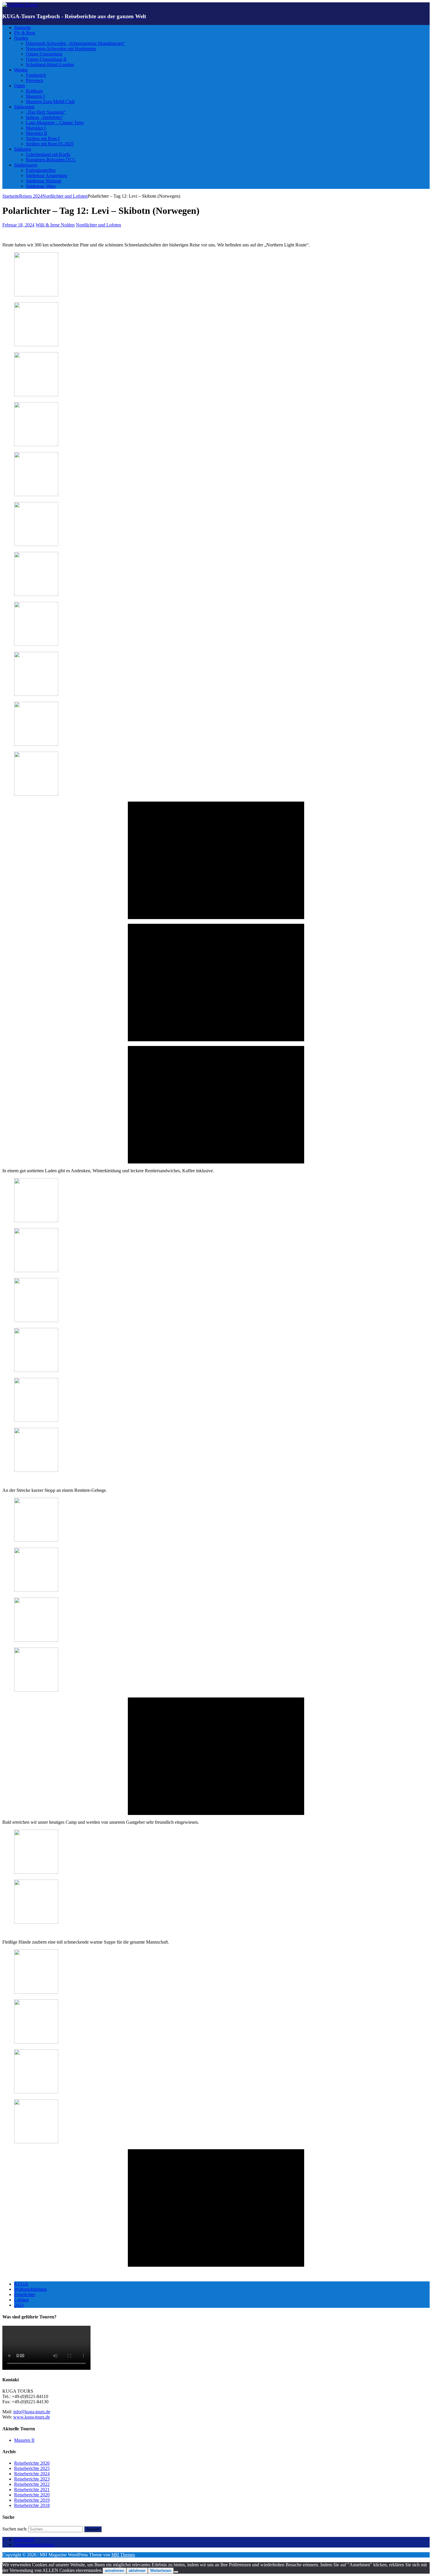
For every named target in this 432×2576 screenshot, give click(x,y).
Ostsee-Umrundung (44, 54)
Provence (35, 80)
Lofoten (21, 2300)
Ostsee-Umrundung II (46, 59)
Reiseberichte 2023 (32, 2479)
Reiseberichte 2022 (32, 2484)
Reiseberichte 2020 (32, 2495)
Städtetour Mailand (43, 181)
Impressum (24, 2539)
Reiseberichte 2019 (32, 2500)
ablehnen (137, 2571)
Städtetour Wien (41, 186)
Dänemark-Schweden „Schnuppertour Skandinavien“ (76, 43)
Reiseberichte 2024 (32, 2474)
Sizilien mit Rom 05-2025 (50, 144)
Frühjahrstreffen (41, 170)
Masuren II (24, 2440)
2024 (19, 2305)
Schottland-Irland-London (50, 64)
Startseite (22, 27)
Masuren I (35, 96)
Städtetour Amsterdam (46, 176)
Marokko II (36, 133)
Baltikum (34, 91)
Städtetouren (26, 165)
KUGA (21, 2284)
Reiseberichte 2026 (32, 2463)
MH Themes (123, 2555)
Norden (21, 38)
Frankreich (36, 75)
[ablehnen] (176, 2572)
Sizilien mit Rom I (43, 138)
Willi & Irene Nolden (55, 225)
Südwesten (24, 107)
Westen (21, 70)
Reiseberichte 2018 (32, 2505)
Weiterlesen (161, 2571)
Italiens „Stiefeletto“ (44, 117)
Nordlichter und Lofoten (98, 225)
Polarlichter (25, 2294)
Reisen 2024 (31, 196)
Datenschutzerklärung (34, 2545)
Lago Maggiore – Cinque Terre (55, 123)
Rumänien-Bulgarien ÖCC (51, 160)
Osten (20, 86)
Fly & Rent (25, 33)
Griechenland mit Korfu (48, 154)
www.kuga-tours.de (32, 2417)
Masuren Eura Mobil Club (50, 101)
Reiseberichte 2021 (32, 2489)
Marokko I (36, 128)
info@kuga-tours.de (32, 2412)
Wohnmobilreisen (30, 2289)
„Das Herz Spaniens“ (46, 112)
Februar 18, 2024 (18, 225)
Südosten (23, 149)
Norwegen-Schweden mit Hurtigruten (61, 49)
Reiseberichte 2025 (32, 2468)
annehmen (114, 2571)
